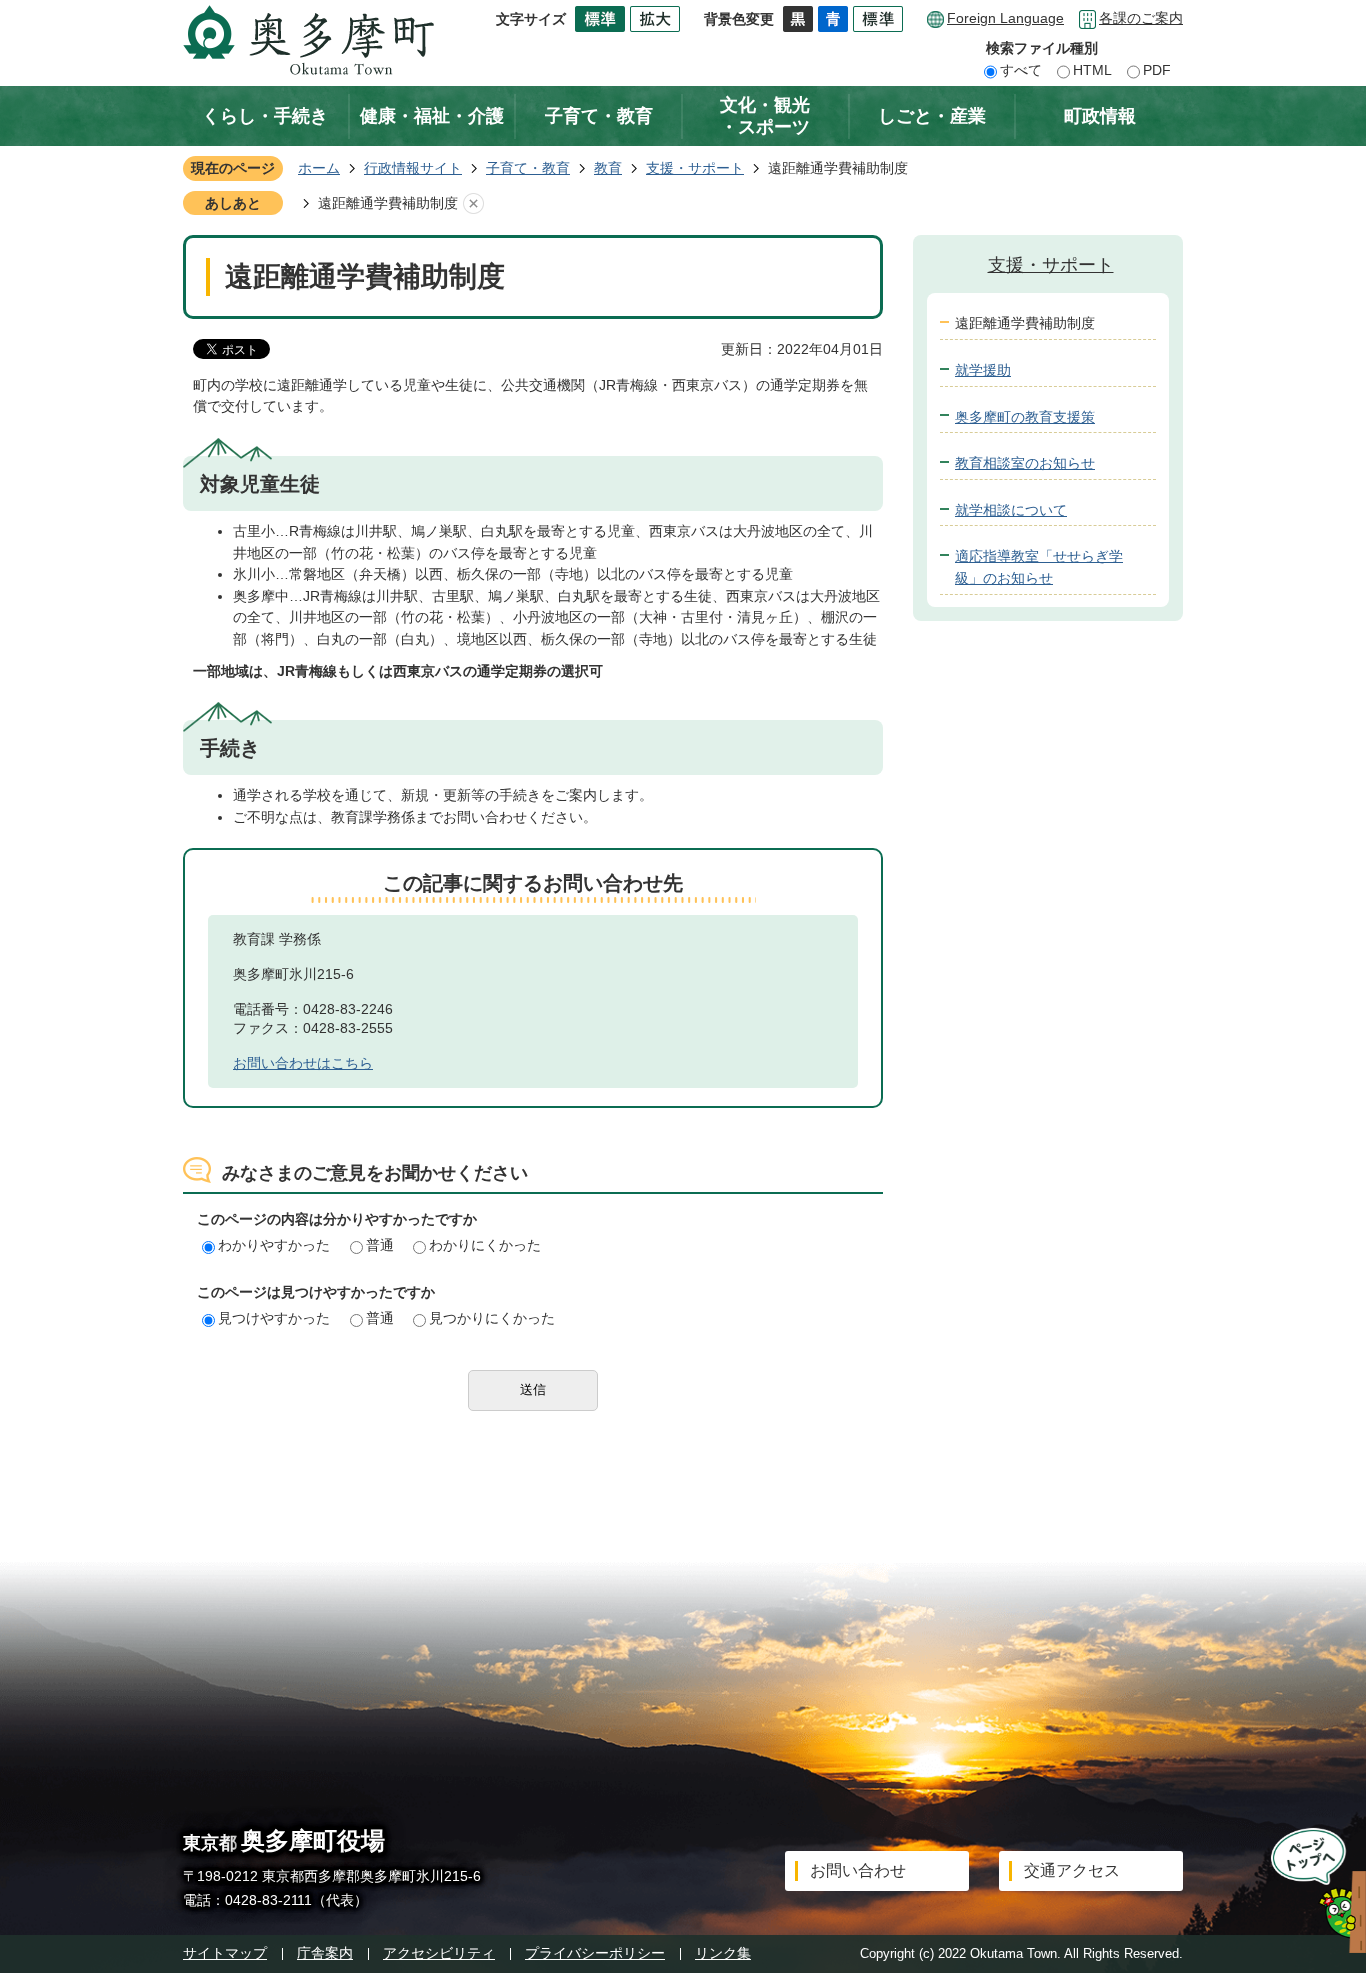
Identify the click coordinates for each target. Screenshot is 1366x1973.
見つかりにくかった (492, 1318)
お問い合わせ (858, 1870)
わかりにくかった (485, 1245)
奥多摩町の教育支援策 (1025, 417)
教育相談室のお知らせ (1025, 463)
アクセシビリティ (439, 1953)
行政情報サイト (413, 168)
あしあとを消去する (473, 204)
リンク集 (723, 1953)
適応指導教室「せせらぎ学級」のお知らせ (1039, 567)
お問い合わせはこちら (303, 1063)
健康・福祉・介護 (432, 116)
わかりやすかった (274, 1245)
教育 (608, 168)
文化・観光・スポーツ (765, 116)
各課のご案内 (1141, 18)
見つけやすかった (274, 1318)
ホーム (319, 168)
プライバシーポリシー (595, 1953)
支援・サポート (695, 168)
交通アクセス (1072, 1870)
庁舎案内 (325, 1953)
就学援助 (983, 370)
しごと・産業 (932, 116)
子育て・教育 (599, 116)
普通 (380, 1245)
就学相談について (1011, 510)
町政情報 (1100, 116)
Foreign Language (1005, 18)
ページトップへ (1312, 1890)
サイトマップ (225, 1953)
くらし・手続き (265, 116)
